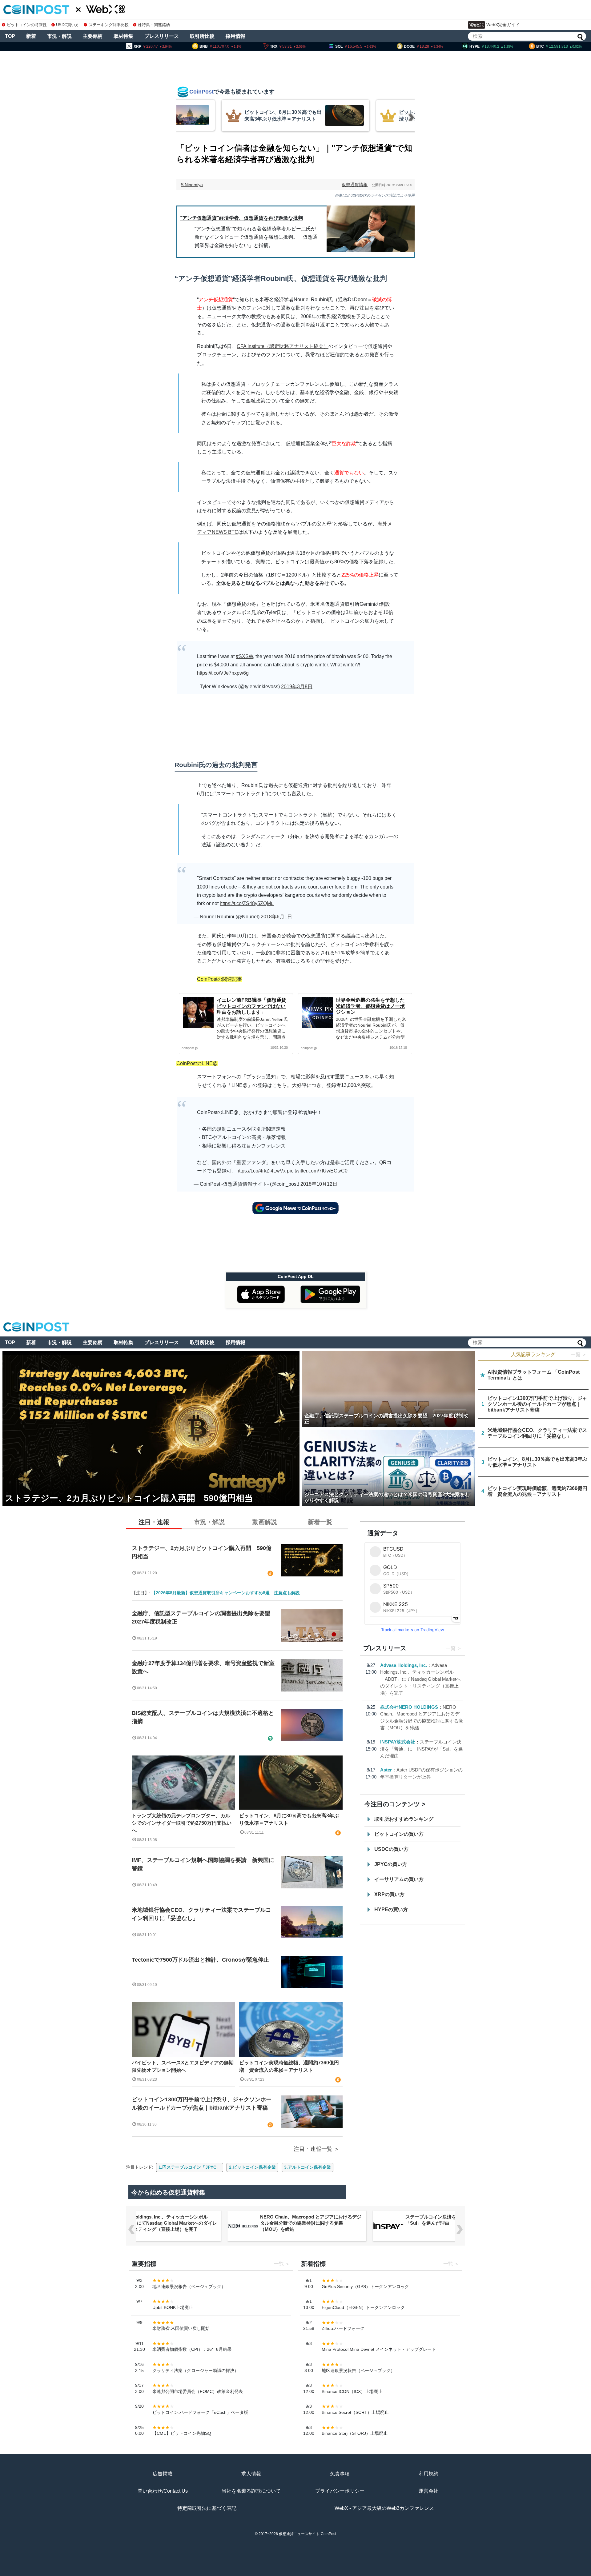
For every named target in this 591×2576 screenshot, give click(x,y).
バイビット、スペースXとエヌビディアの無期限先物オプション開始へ (183, 2066)
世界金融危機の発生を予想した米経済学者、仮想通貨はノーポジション (370, 1006)
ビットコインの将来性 (27, 25)
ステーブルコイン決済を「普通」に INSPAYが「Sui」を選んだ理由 (422, 1749)
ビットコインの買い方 (399, 1834)
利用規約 (428, 2474)
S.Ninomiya (192, 185)
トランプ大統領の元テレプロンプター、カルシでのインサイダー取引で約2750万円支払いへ (182, 1823)
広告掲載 (163, 2474)
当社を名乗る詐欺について (251, 2491)
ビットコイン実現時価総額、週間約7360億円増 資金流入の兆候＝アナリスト (289, 2066)
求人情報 (251, 2474)
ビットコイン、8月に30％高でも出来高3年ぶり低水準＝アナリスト (289, 1819)
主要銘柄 (93, 36)
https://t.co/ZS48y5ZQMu (247, 903)
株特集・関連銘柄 (154, 25)
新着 (31, 36)
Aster (386, 1770)
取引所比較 (202, 36)
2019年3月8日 (297, 687)
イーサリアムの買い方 (399, 1879)
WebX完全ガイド (503, 25)
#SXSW (244, 656)
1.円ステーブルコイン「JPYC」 (190, 2167)
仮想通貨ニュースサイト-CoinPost (308, 2534)
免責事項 (340, 2474)
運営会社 (428, 2491)
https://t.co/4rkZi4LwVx (261, 1171)
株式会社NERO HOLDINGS (409, 1707)
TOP (10, 36)
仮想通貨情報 (355, 185)
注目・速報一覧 (313, 2149)
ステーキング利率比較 (109, 25)
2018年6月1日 (276, 917)
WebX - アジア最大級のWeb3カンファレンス (384, 2508)
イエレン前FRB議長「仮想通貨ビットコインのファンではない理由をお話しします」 (251, 1006)
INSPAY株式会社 (398, 1742)
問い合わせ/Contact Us (163, 2491)
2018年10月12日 (319, 1184)
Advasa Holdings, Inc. (404, 1665)
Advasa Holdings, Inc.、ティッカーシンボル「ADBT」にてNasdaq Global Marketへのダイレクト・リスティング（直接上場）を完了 (420, 1679)
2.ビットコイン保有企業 (252, 2167)
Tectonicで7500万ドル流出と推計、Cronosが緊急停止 (200, 1960)
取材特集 (123, 36)
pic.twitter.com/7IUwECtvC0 (317, 1171)
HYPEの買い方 (391, 1909)
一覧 (451, 1648)
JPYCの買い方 (391, 1864)
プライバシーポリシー (340, 2491)
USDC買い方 (68, 25)
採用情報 (235, 36)
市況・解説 (59, 36)
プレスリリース (162, 36)
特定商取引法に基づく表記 (207, 2508)
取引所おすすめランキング (404, 1819)
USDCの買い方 (391, 1849)
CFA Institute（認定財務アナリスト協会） (283, 346)
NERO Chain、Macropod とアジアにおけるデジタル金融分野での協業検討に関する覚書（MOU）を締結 (311, 2223)
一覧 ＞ (579, 1354)
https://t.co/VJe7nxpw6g (223, 673)
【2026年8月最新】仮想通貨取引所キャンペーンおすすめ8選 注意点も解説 (226, 1593)
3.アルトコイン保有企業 (308, 2167)
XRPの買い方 (389, 1894)
